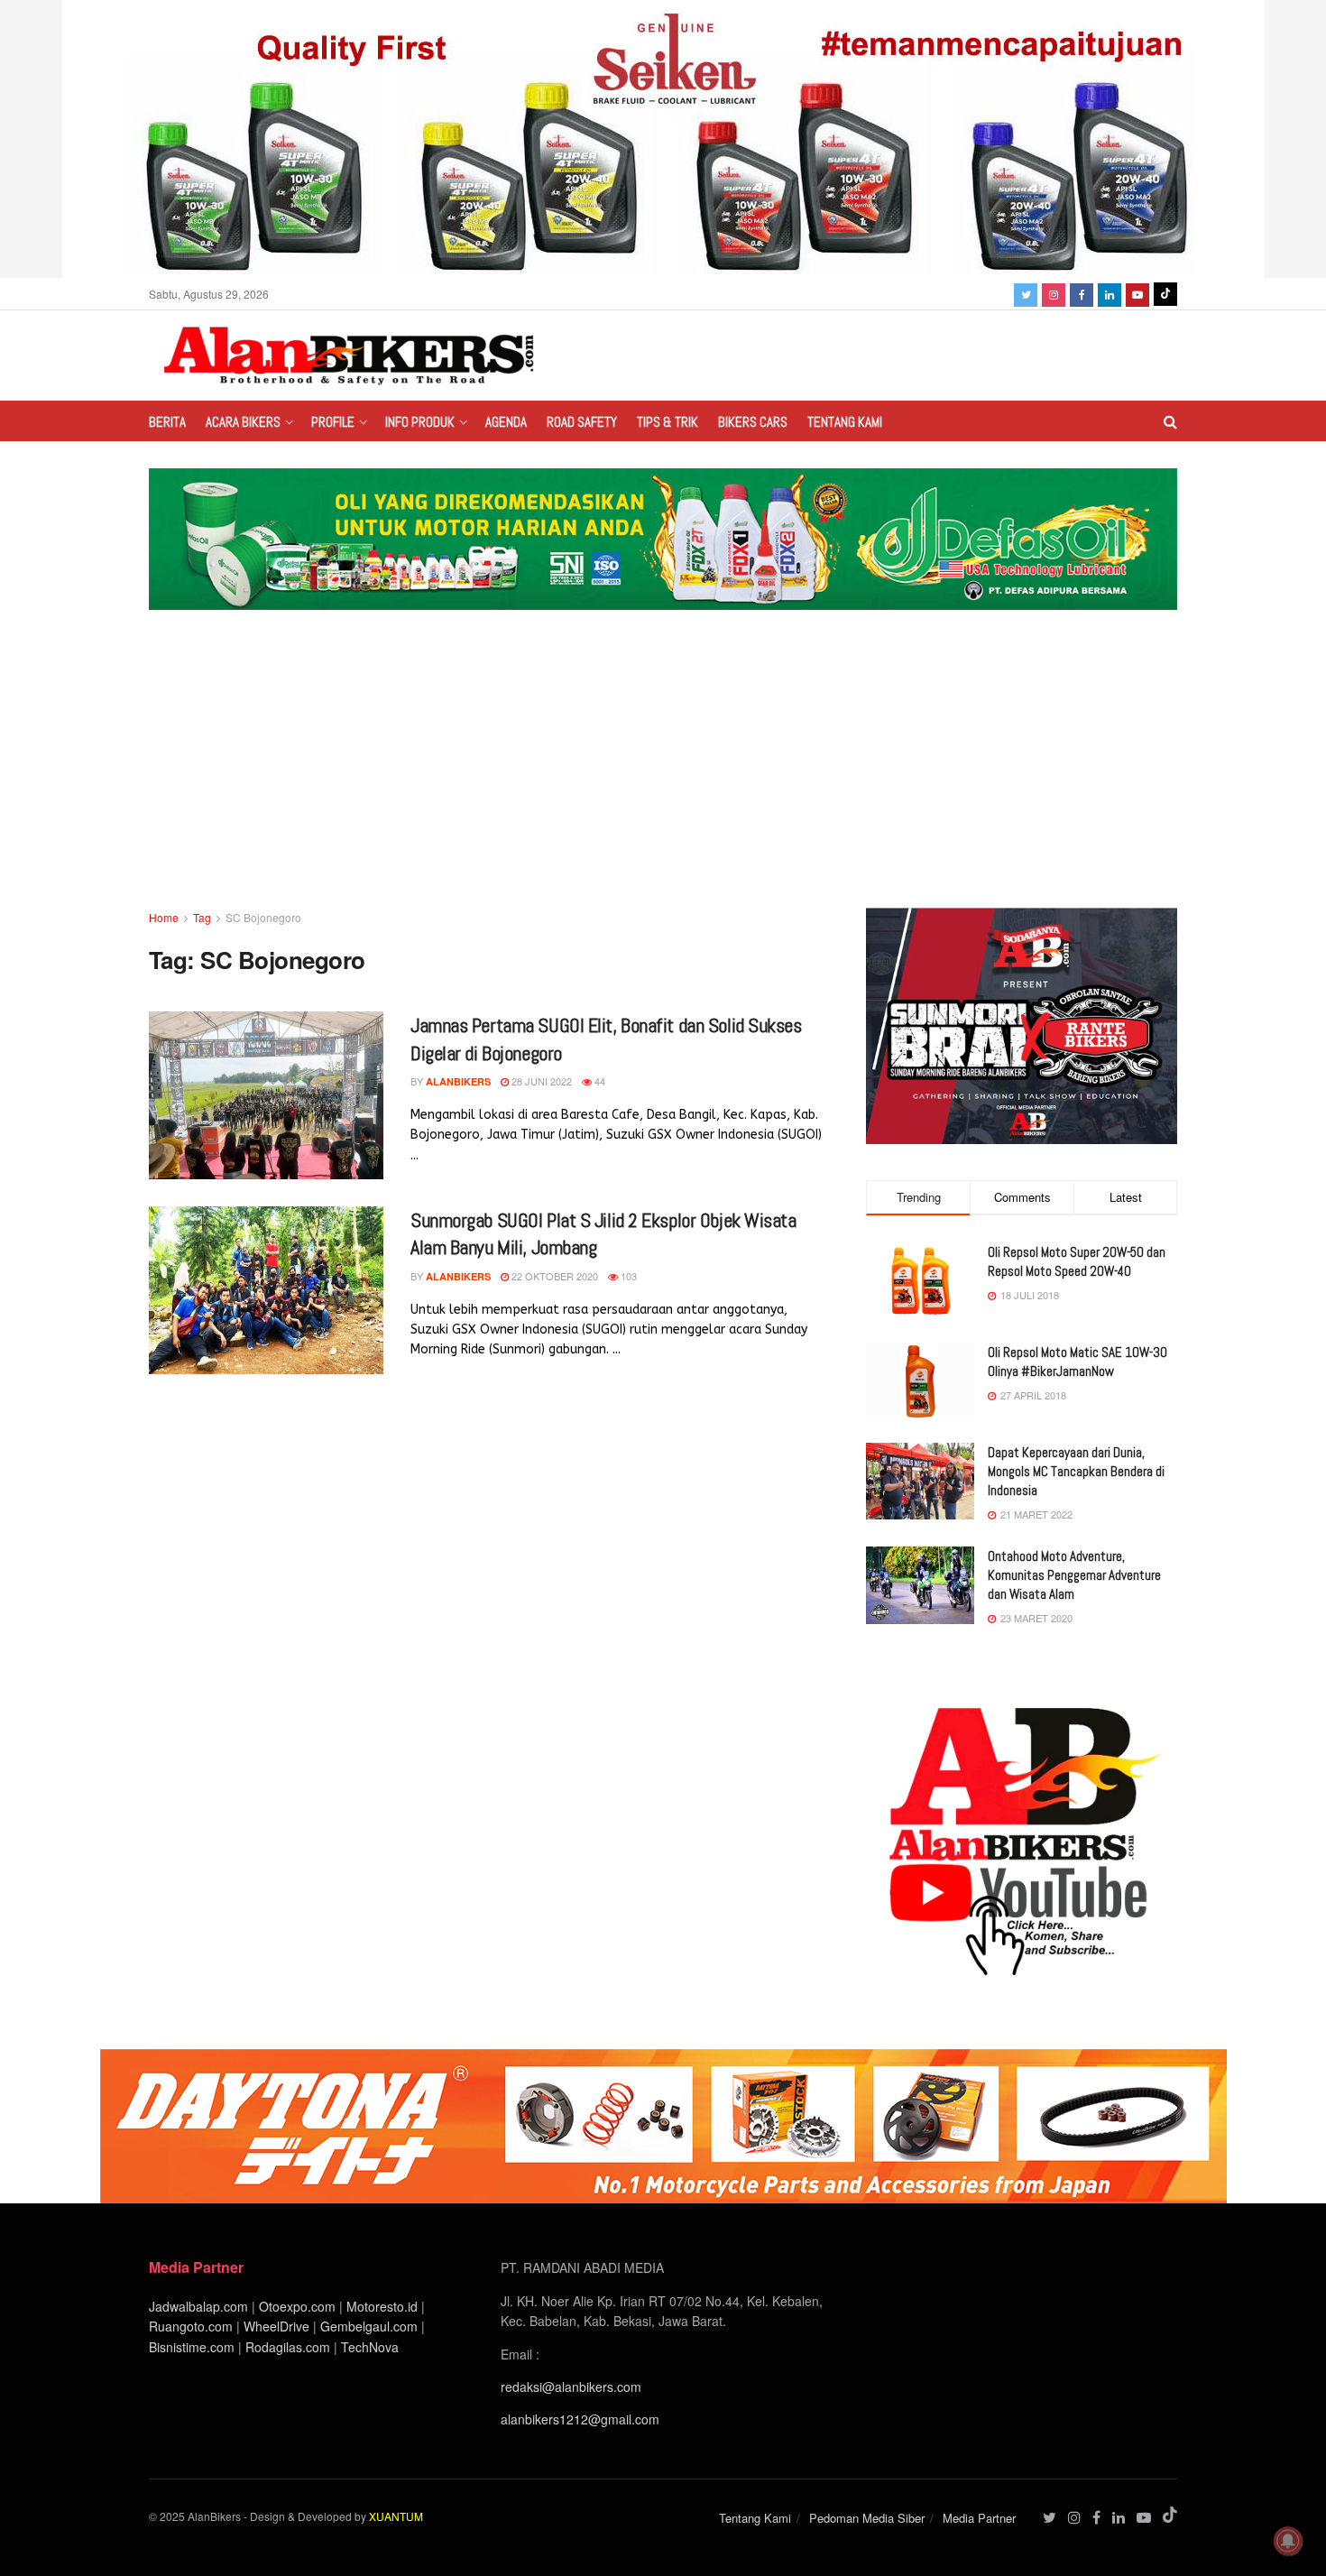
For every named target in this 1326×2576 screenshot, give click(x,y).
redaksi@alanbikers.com (571, 2387)
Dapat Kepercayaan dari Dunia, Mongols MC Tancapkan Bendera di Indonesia (1076, 1471)
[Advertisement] (663, 772)
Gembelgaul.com (371, 2326)
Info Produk (420, 422)
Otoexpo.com (297, 2306)
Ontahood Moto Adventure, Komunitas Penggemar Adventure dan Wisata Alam (1074, 1575)
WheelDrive (276, 2326)
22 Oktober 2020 (553, 1276)
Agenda (506, 422)
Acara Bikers (243, 422)
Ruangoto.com (191, 2326)
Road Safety (582, 422)
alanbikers (458, 1081)
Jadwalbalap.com (198, 2306)
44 (599, 1081)
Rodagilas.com (288, 2347)
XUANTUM (396, 2516)
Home (164, 917)
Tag (202, 917)
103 (627, 1276)
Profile (333, 422)
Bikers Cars (753, 422)
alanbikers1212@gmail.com (580, 2419)
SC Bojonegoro (263, 917)
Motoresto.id (382, 2306)
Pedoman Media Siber (867, 2518)
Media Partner (979, 2518)
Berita (167, 422)
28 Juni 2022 (540, 1081)
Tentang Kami (845, 422)
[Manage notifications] (1288, 2541)
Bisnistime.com (192, 2347)
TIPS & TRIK (668, 422)
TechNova (370, 2347)
